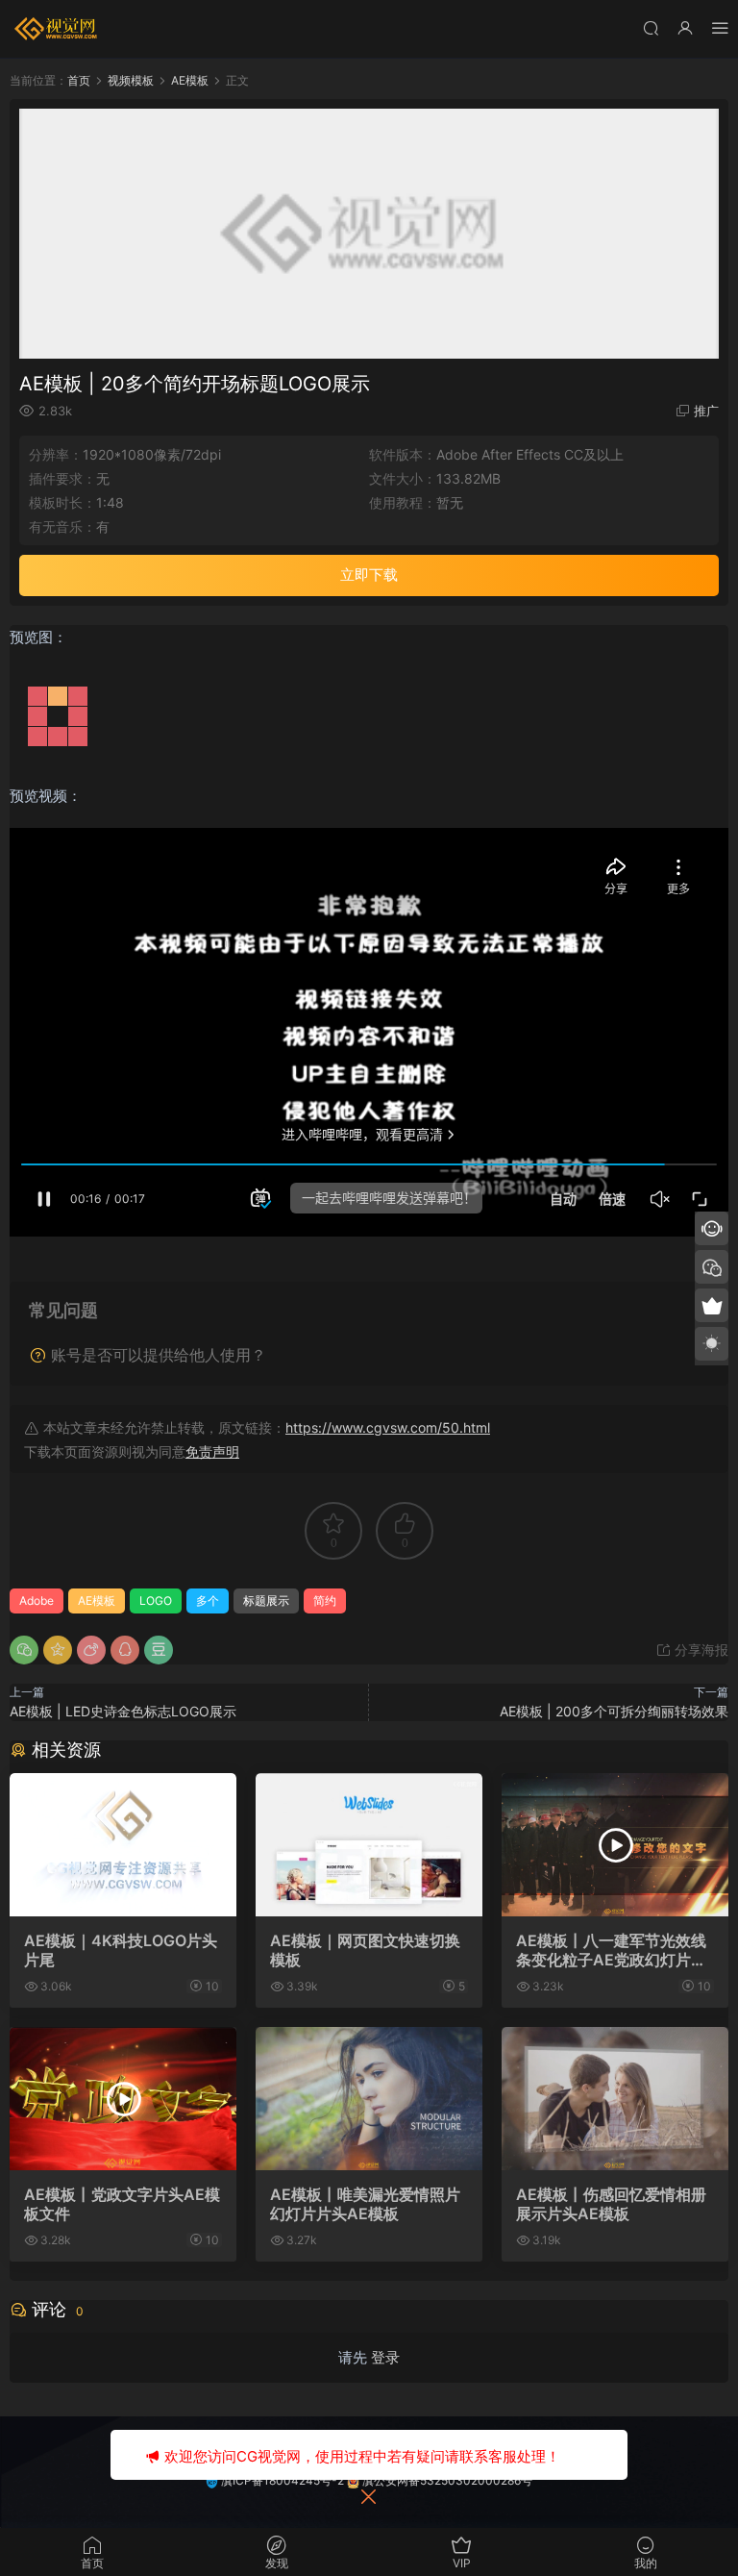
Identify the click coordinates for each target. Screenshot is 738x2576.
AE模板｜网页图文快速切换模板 (365, 1950)
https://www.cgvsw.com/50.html (388, 1427)
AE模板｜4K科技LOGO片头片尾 (121, 1950)
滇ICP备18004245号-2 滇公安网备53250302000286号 (375, 2480)
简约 (325, 1601)
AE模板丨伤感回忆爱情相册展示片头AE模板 (611, 2204)
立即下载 (369, 575)
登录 (385, 2357)
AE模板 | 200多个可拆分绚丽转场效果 (614, 1711)
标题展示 (266, 1601)
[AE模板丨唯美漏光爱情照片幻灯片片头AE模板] (369, 2099)
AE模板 (97, 1601)
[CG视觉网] (58, 29)
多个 (208, 1601)
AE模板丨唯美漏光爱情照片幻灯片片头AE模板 (365, 2204)
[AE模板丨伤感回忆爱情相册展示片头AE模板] (615, 2099)
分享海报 (700, 1650)
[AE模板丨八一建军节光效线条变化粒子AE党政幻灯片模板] (615, 1845)
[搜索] (651, 27)
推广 (706, 411)
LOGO (156, 1601)
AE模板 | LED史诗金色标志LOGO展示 (123, 1711)
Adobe (37, 1601)
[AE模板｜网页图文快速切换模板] (369, 1845)
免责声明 (212, 1451)
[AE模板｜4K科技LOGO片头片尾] (123, 1845)
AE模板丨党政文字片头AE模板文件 (122, 2204)
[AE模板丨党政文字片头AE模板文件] (123, 2099)
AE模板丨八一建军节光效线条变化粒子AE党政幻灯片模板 (611, 1950)
